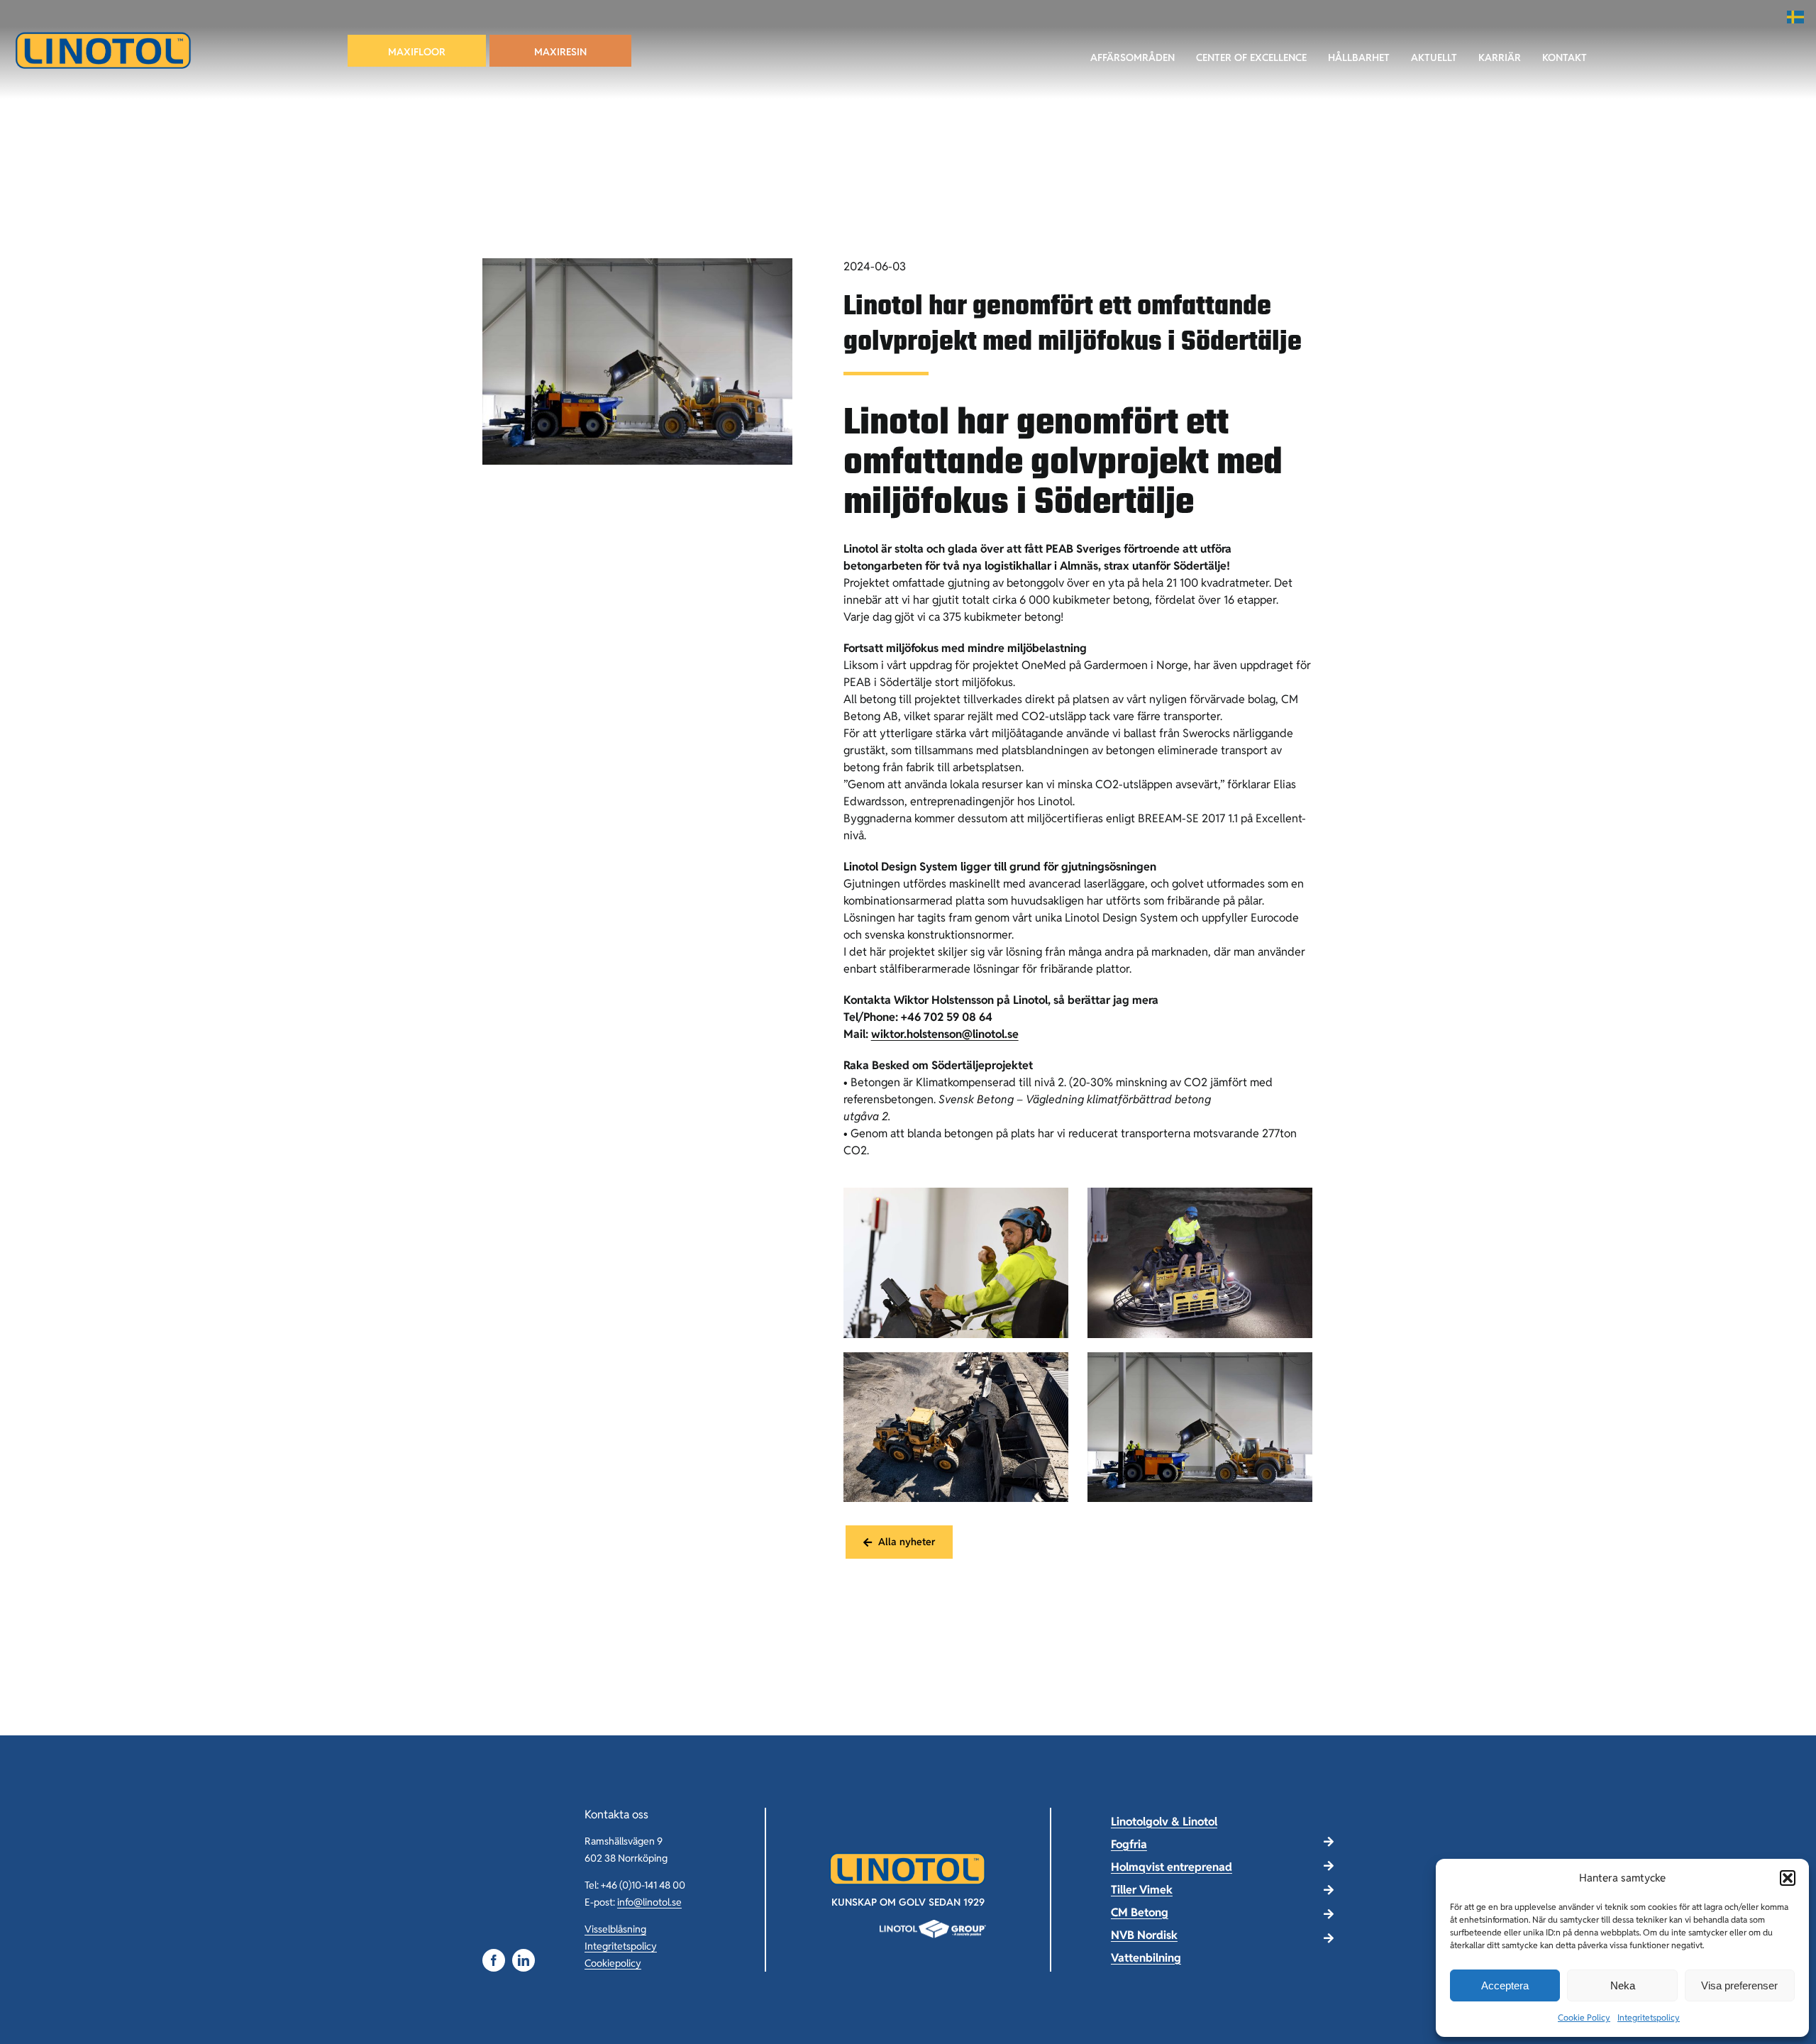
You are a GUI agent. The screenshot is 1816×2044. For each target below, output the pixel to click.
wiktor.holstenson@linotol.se (945, 1034)
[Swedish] (1796, 17)
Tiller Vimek (1142, 1890)
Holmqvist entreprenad (1172, 1867)
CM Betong (1140, 1912)
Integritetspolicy (1649, 2017)
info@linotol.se (649, 1902)
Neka (1623, 1985)
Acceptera (1505, 1985)
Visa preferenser (1739, 1985)
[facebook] (494, 1960)
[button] (1788, 1878)
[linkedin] (524, 1960)
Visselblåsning (615, 1929)
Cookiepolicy (613, 1963)
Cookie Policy (1584, 2017)
